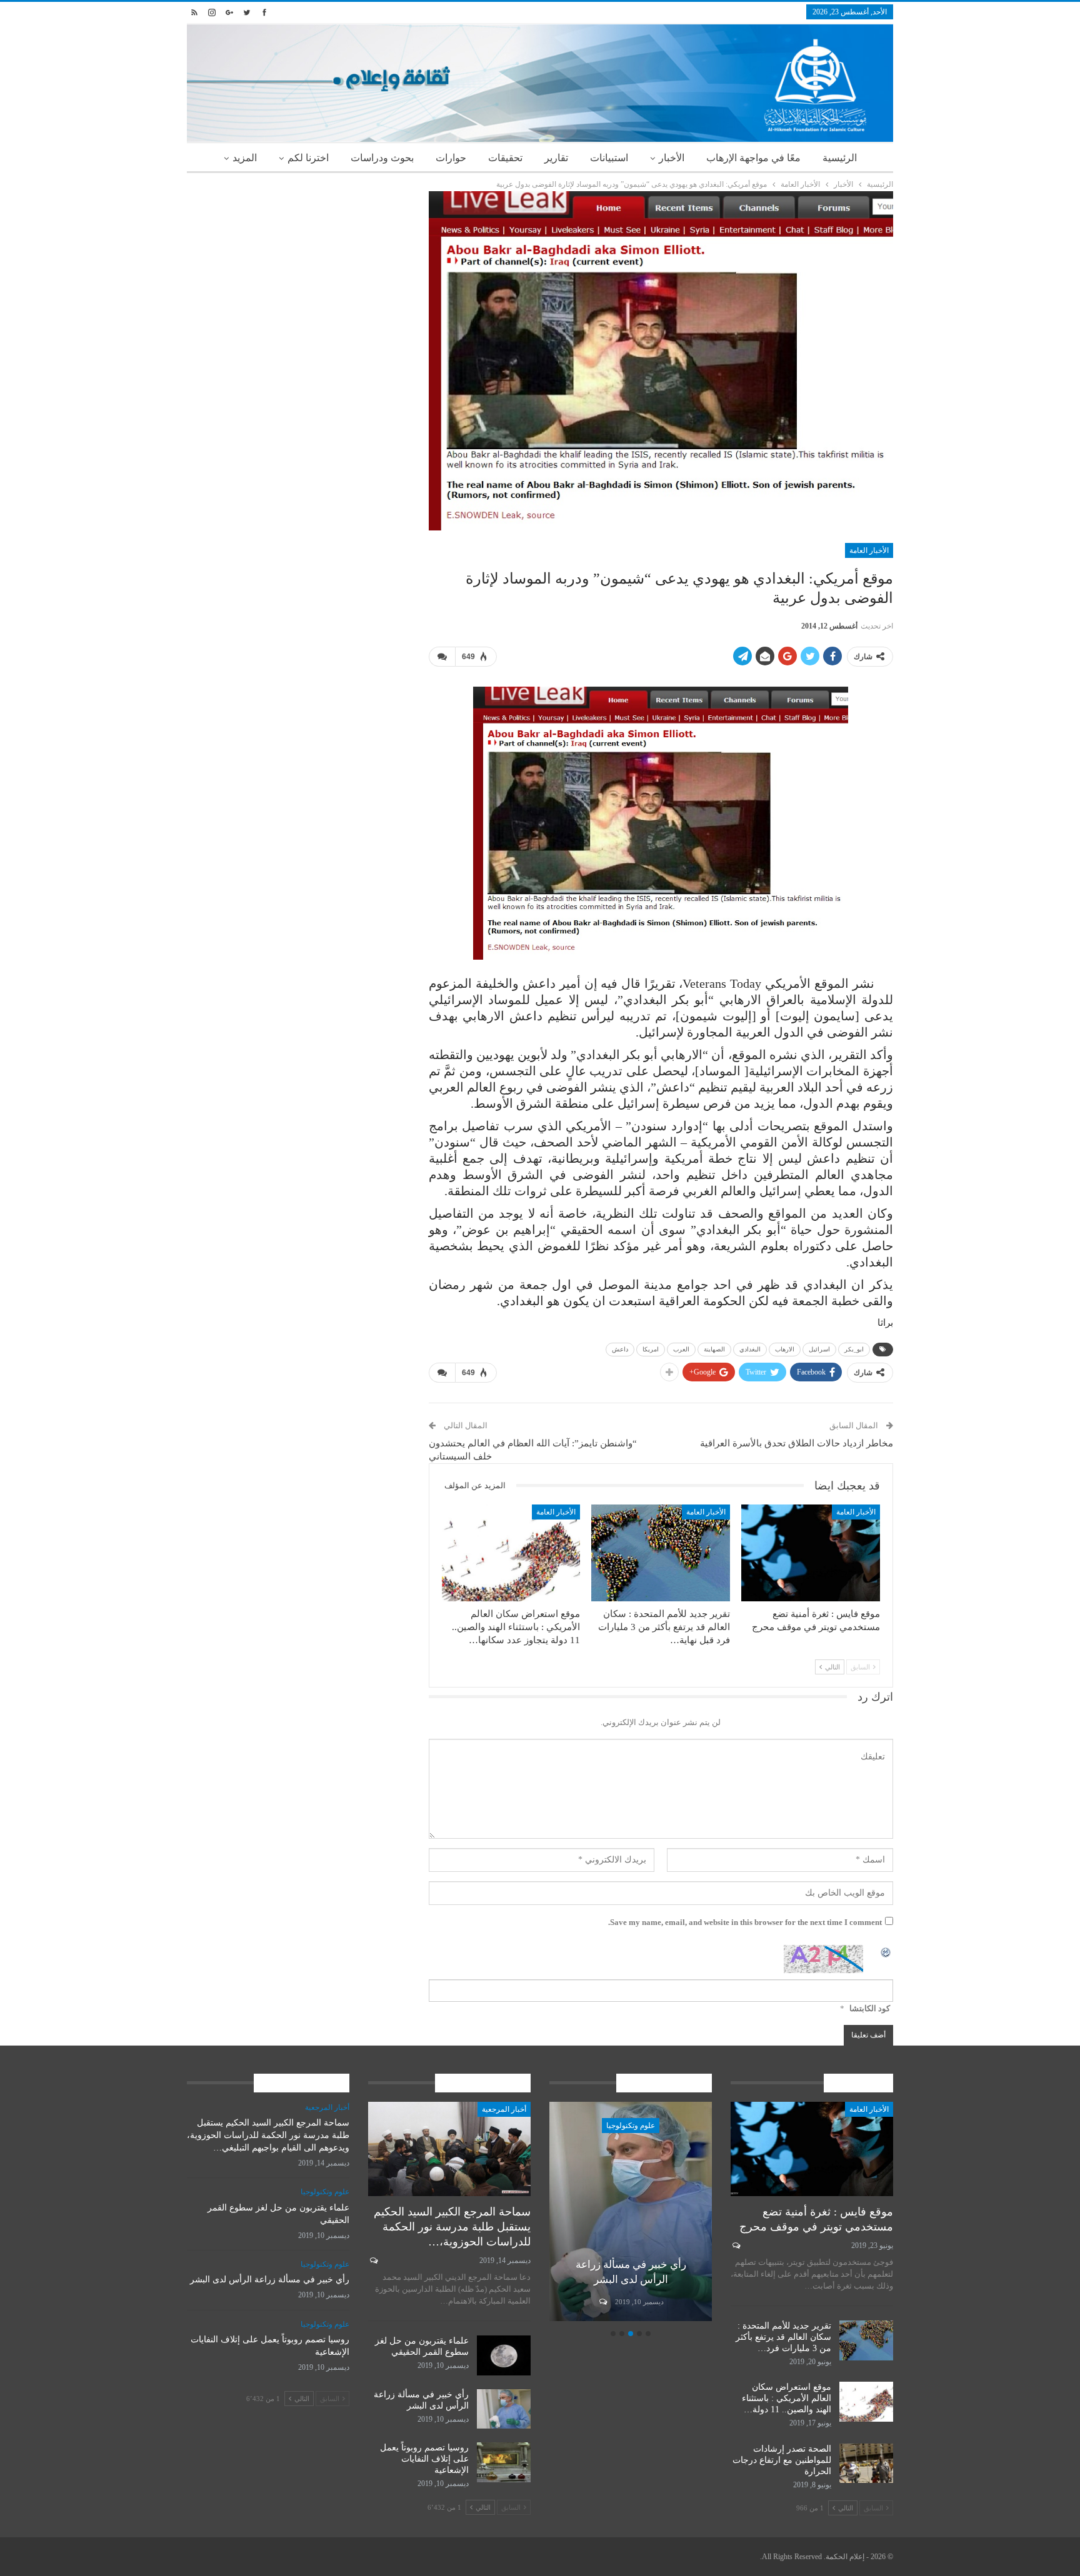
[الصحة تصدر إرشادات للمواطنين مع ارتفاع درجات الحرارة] (866, 2464)
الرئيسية (840, 158)
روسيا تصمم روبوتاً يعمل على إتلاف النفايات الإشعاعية (424, 2459)
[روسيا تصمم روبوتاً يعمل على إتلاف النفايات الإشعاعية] (504, 2462)
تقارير (556, 158)
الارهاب (785, 1349)
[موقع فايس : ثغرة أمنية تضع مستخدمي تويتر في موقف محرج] (811, 1553)
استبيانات (609, 158)
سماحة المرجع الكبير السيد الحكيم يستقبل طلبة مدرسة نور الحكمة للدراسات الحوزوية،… (452, 2227)
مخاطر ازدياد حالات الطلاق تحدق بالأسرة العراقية (797, 1443)
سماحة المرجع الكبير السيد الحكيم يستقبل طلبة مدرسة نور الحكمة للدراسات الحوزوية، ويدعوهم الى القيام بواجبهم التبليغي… (268, 2135)
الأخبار (672, 158)
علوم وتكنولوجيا (631, 2126)
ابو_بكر (854, 1349)
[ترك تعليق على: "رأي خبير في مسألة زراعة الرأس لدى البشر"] (602, 2302)
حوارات (451, 158)
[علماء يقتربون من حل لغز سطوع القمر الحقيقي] (504, 2355)
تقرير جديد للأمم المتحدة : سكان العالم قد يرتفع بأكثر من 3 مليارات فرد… (783, 2337)
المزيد (245, 158)
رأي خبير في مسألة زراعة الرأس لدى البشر (270, 2280)
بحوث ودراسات (382, 158)
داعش (620, 1349)
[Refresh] (886, 1952)
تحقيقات (505, 158)
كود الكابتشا (870, 2008)
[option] (631, 2213)
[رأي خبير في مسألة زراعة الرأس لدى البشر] (631, 2211)
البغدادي (750, 1349)
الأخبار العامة (869, 550)
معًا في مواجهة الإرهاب (753, 158)
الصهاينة (714, 1349)
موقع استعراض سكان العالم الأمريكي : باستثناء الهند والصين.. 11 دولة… (787, 2398)
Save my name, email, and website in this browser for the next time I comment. (745, 1922)
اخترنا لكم (308, 158)
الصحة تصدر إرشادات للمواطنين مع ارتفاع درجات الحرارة (782, 2460)
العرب (681, 1349)
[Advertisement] (298, 279)
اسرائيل (819, 1349)
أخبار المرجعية (504, 2109)
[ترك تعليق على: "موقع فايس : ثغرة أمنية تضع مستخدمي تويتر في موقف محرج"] (735, 2245)
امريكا (651, 1349)
